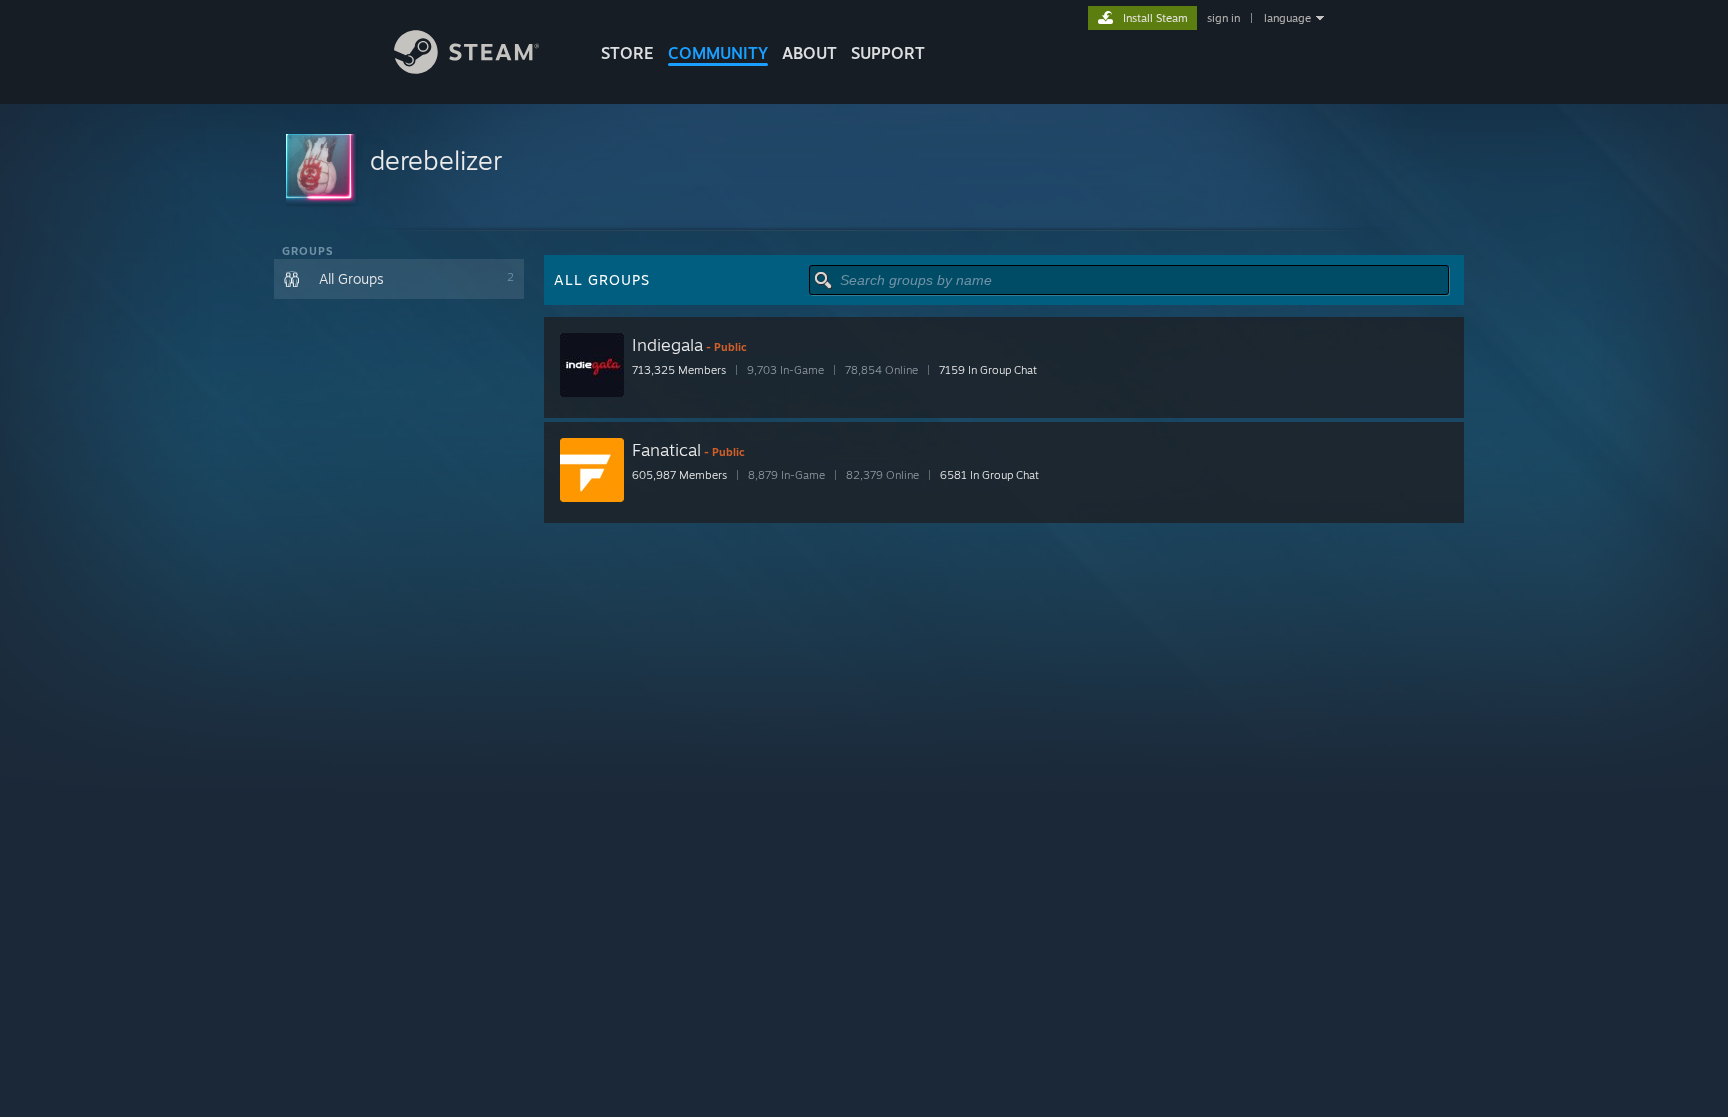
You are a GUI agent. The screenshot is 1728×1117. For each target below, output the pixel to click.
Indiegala (667, 344)
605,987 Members (679, 475)
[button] (864, 167)
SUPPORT (888, 53)
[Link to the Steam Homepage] (466, 68)
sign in (1223, 18)
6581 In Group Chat (989, 475)
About (809, 53)
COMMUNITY (718, 53)
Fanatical (666, 449)
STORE (627, 53)
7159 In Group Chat (988, 370)
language (1287, 18)
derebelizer (436, 160)
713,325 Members (679, 370)
